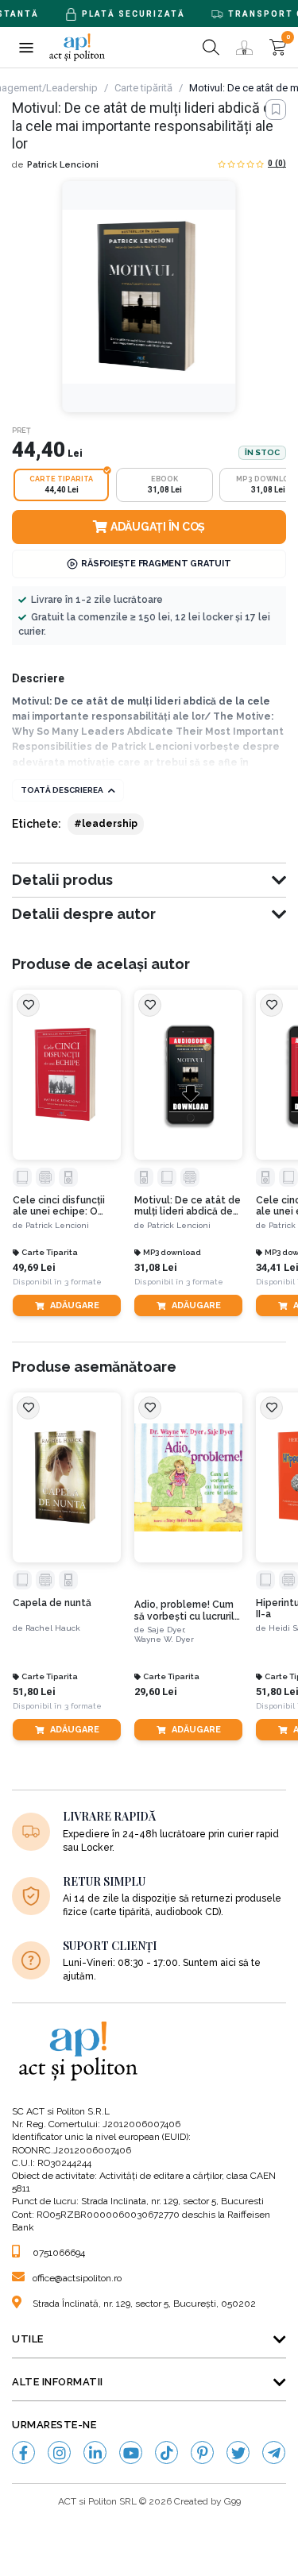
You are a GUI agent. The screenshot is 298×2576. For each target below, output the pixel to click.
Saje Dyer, (166, 1630)
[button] (26, 47)
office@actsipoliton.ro (77, 2278)
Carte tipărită (143, 88)
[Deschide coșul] (278, 47)
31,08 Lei (156, 1267)
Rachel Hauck (53, 1628)
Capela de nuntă (52, 1603)
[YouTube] (131, 2452)
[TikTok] (166, 2452)
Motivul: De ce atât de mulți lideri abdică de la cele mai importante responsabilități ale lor (188, 1206)
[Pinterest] (202, 2452)
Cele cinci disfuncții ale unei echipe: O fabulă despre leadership (59, 1206)
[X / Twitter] (238, 2452)
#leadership (106, 824)
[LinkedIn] (95, 2452)
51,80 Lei (34, 1692)
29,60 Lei (156, 1692)
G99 (232, 2501)
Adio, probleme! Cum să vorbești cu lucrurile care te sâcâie (188, 1610)
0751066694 (59, 2253)
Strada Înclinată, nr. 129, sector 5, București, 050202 (144, 2304)
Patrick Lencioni (63, 165)
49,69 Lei (34, 1267)
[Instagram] (59, 2452)
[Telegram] (274, 2452)
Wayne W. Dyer (164, 1639)
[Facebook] (23, 2452)
